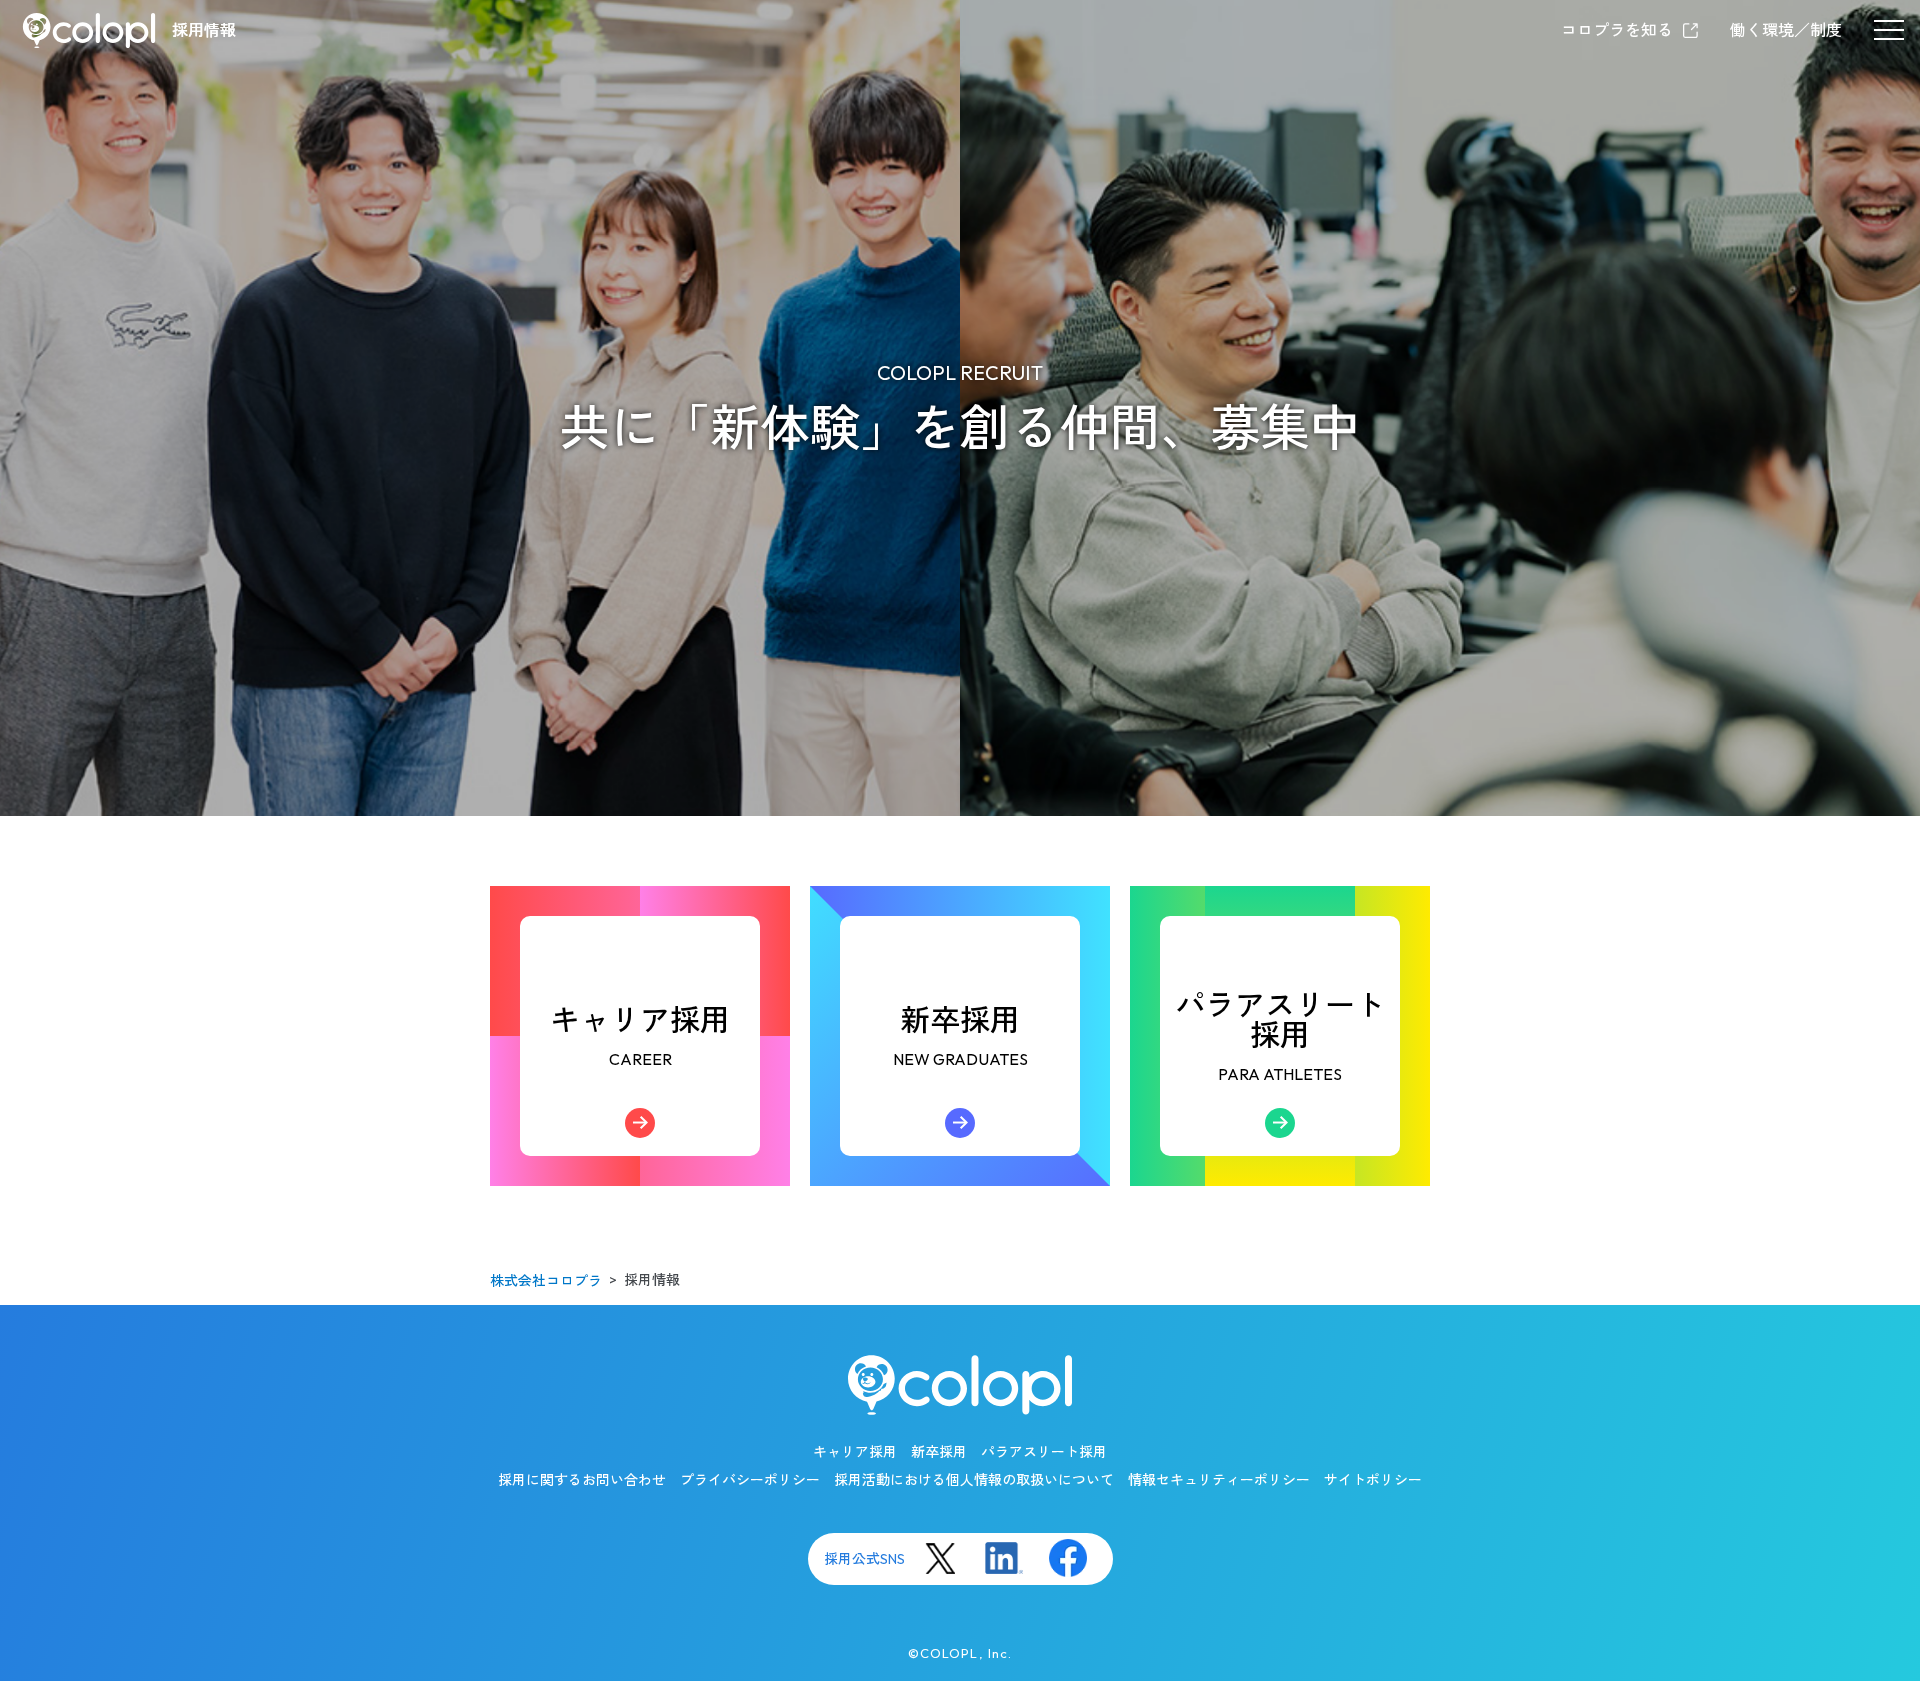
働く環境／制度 (1786, 30)
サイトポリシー (1373, 1480)
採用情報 (204, 30)
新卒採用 (960, 1077)
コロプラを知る (1617, 30)
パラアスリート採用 (1280, 1070)
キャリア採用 (640, 1077)
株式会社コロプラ (546, 1281)
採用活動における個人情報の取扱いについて (974, 1480)
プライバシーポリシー (750, 1480)
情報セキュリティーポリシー (1219, 1480)
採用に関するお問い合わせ (582, 1480)
